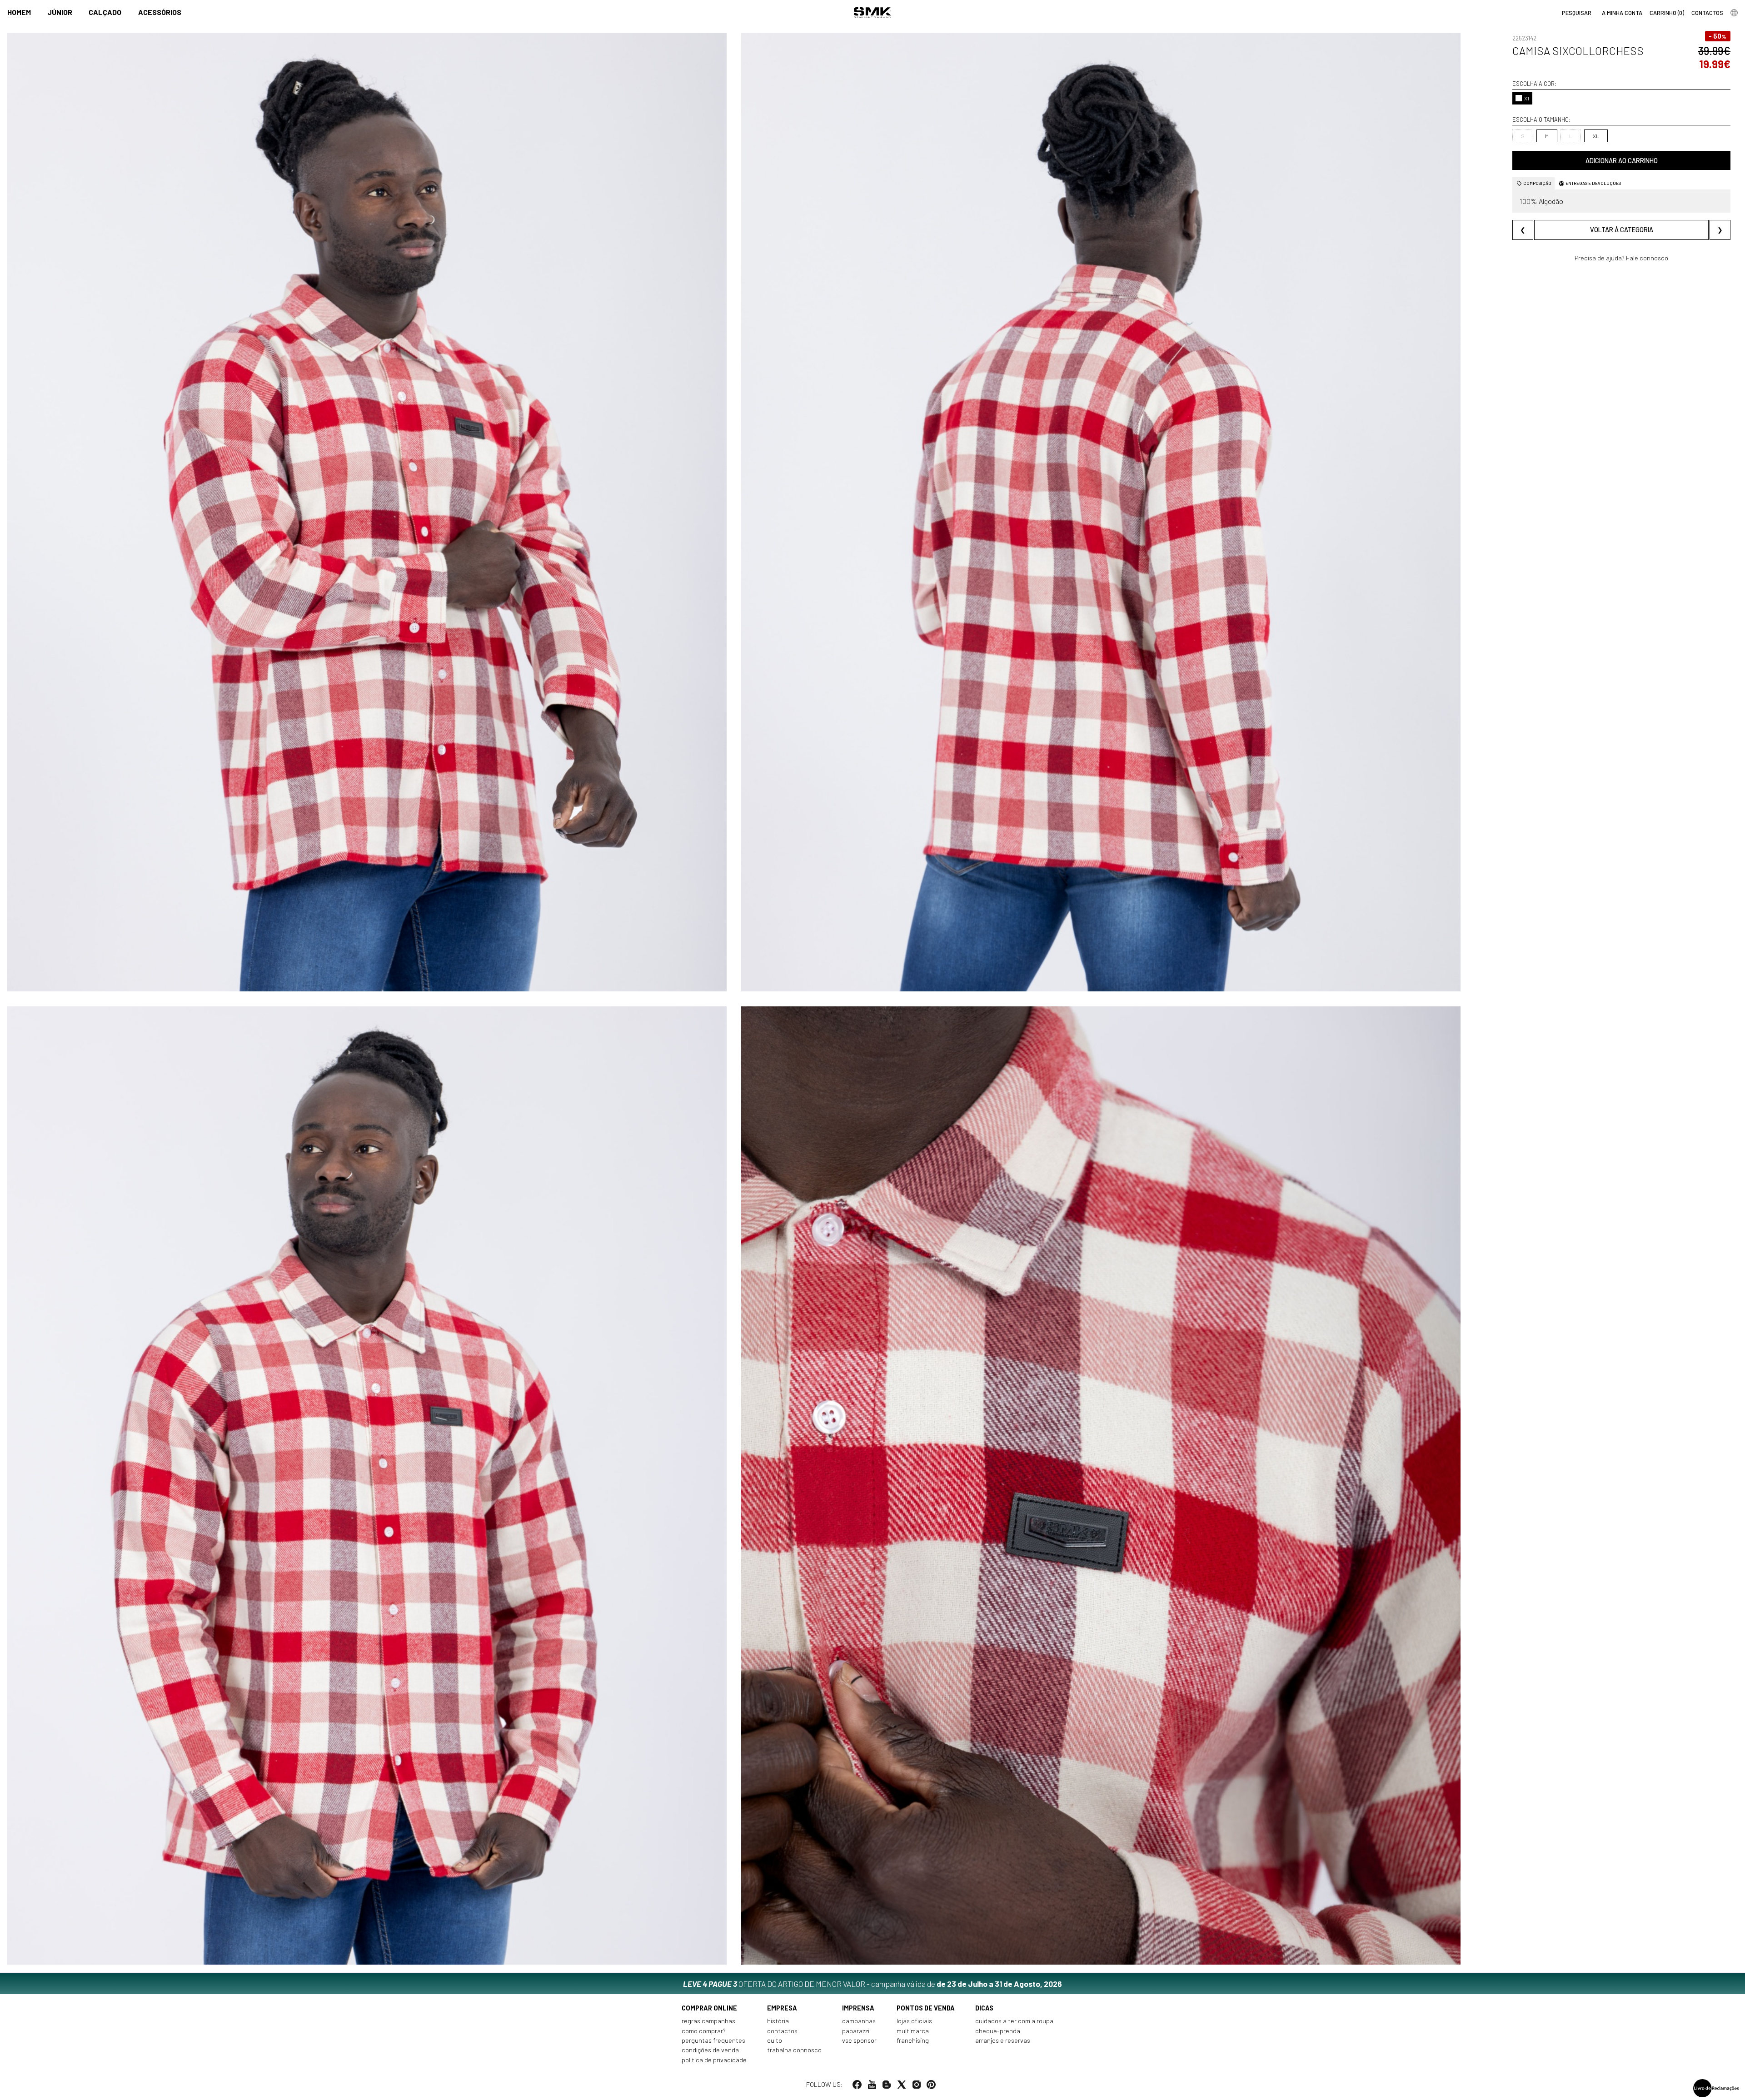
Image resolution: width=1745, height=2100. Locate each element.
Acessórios (160, 12)
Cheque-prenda (998, 2031)
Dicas (984, 2008)
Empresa (782, 2008)
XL (1596, 136)
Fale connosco (1647, 258)
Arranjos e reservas (1003, 2040)
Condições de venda (710, 2050)
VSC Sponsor (859, 2040)
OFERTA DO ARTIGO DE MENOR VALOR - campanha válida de (872, 1984)
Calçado (105, 12)
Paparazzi (856, 2031)
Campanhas (859, 2021)
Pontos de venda (926, 2008)
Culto (775, 2040)
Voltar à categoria (1622, 230)
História (778, 2021)
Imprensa (858, 2008)
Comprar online (709, 2008)
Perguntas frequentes (713, 2040)
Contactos (782, 2031)
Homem (19, 12)
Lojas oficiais (914, 2021)
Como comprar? (704, 2031)
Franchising (913, 2040)
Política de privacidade (714, 2060)
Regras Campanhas (708, 2021)
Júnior (60, 12)
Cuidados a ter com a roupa (1014, 2021)
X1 (1527, 98)
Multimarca (913, 2031)
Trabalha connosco (794, 2050)
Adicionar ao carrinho (1622, 161)
